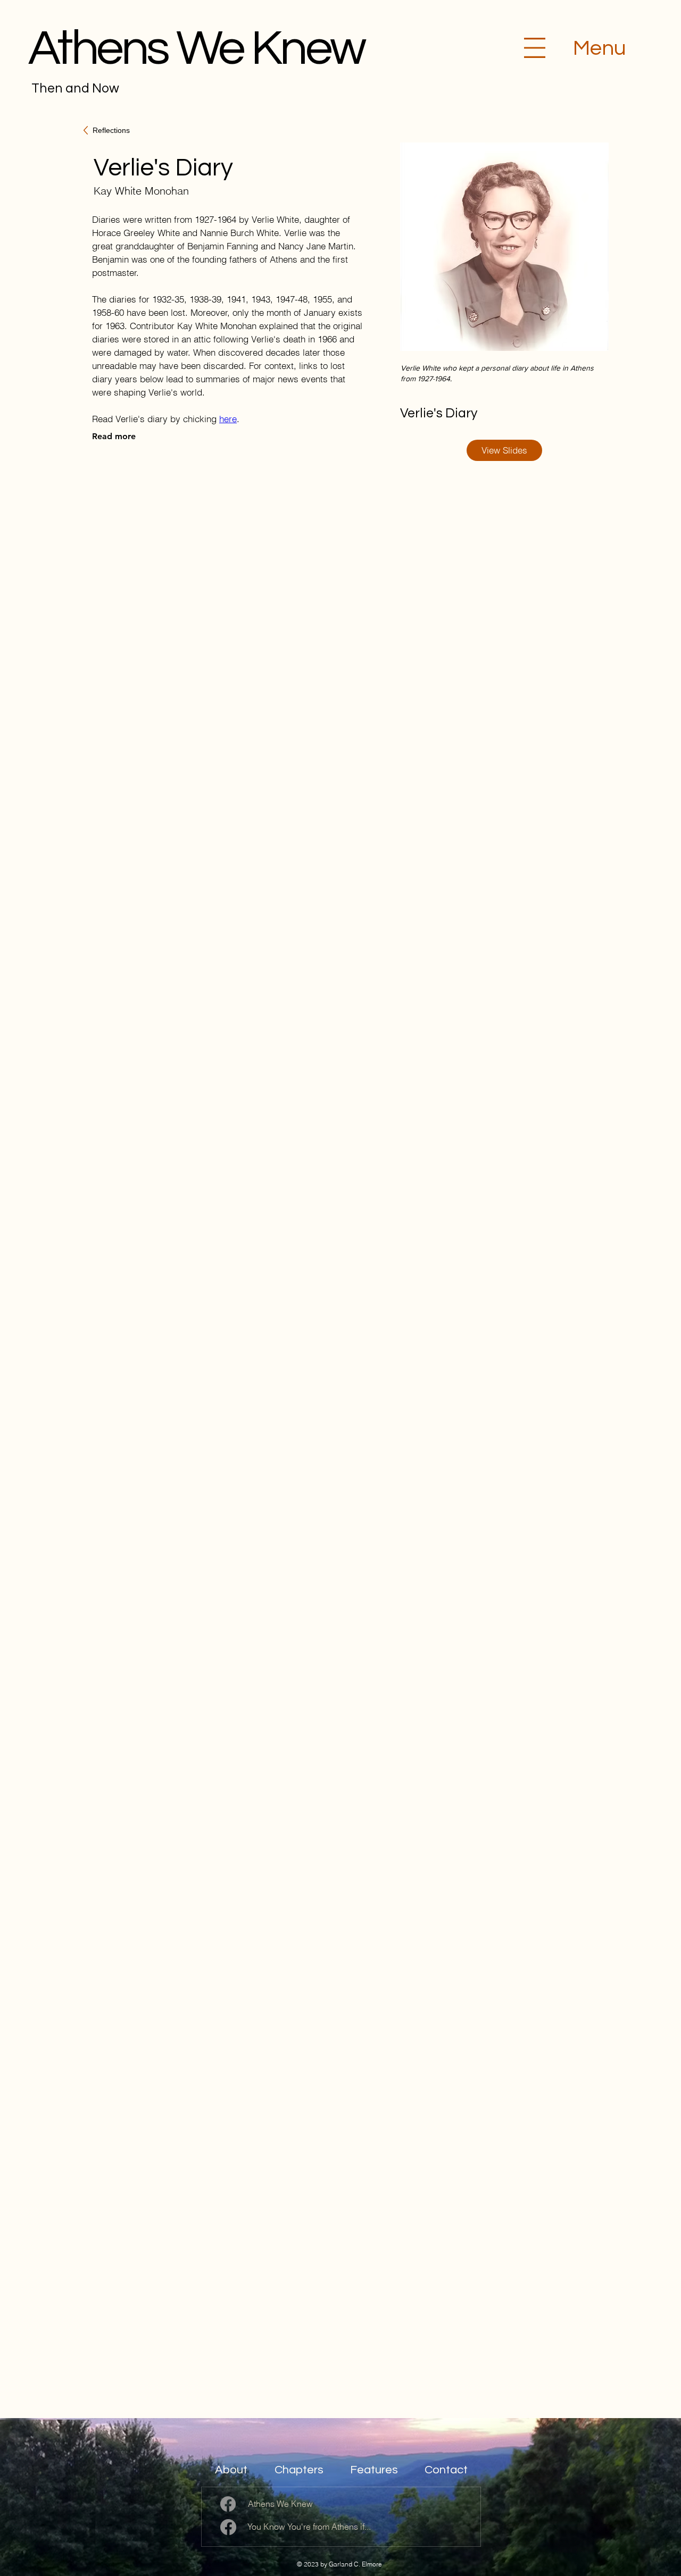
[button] (535, 48)
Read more (114, 436)
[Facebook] (228, 2504)
